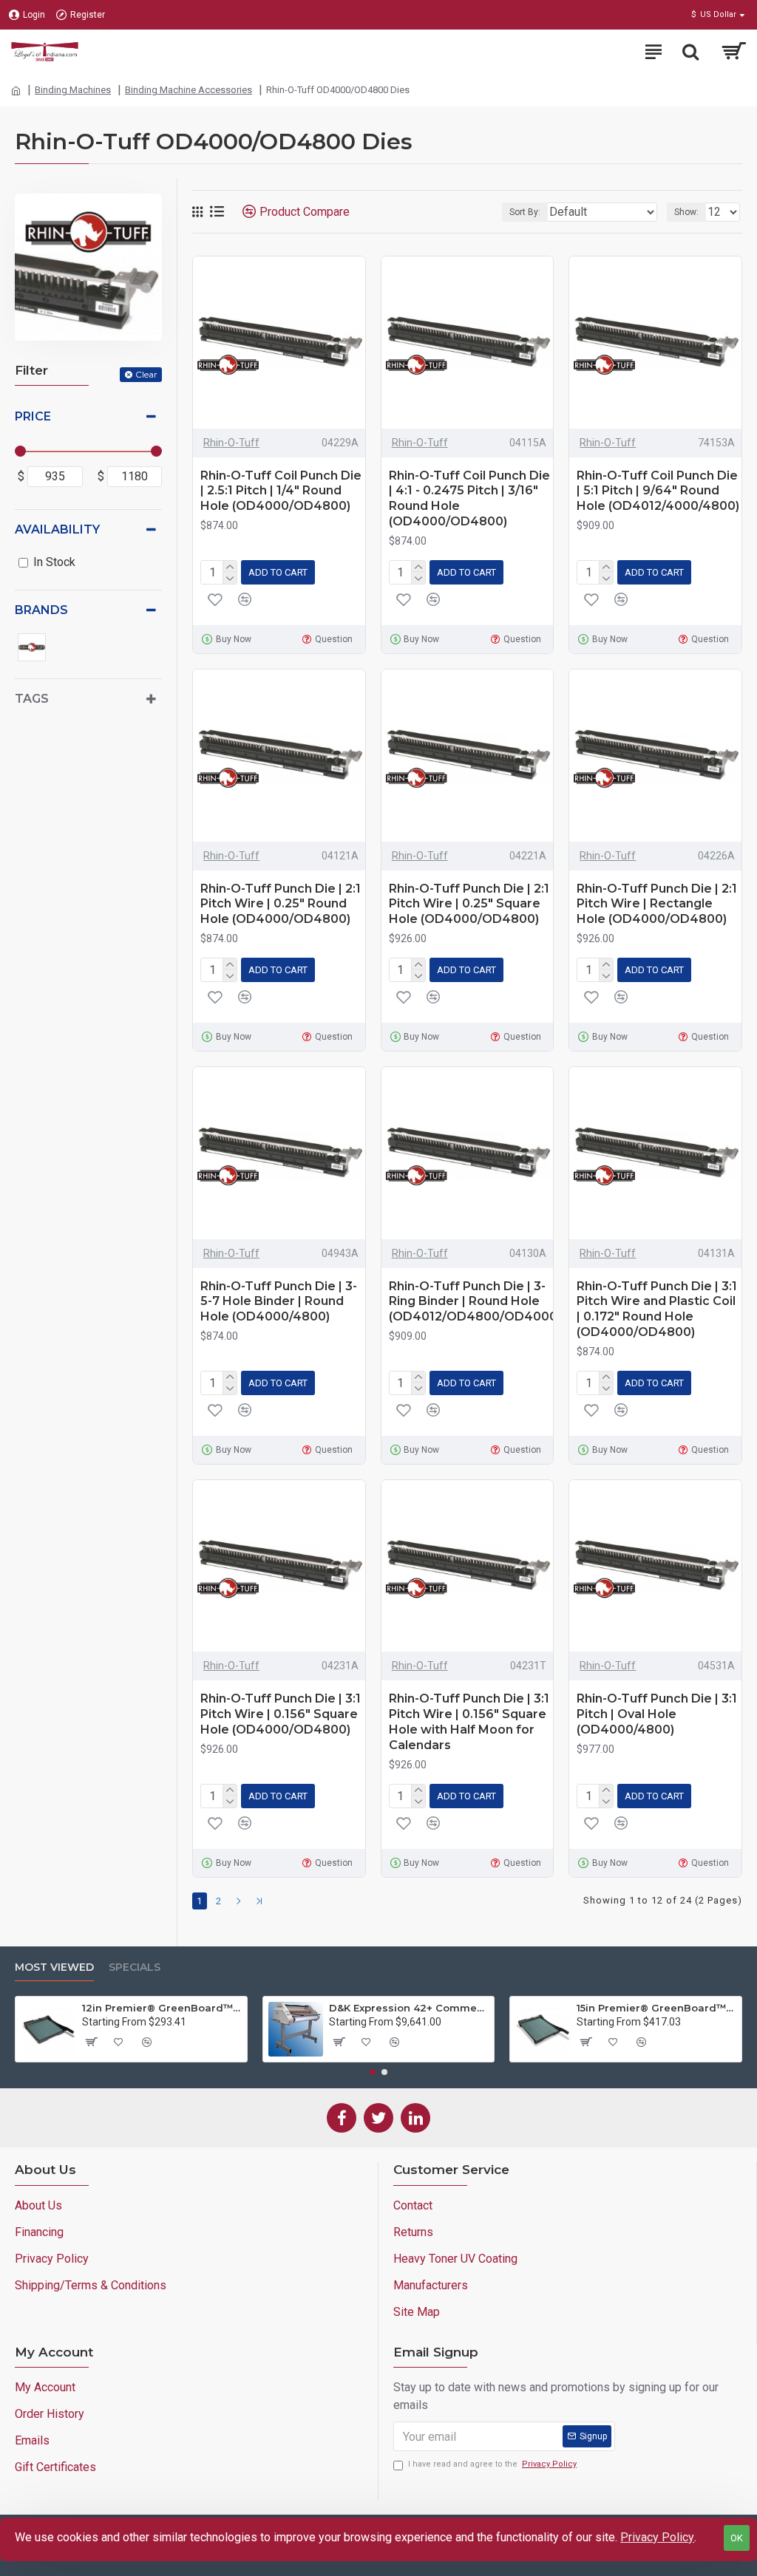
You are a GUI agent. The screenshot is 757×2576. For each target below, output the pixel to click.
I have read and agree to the (492, 2464)
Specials (135, 1967)
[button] (373, 2072)
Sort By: (525, 212)
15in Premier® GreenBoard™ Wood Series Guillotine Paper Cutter (656, 2008)
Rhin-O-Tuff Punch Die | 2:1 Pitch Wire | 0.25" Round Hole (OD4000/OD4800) (281, 904)
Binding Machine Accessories (189, 90)
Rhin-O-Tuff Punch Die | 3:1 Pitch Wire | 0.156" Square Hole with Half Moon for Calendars (469, 1721)
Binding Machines (73, 90)
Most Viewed (54, 1967)
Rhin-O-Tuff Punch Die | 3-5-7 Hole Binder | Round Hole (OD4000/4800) (279, 1302)
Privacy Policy (657, 2537)
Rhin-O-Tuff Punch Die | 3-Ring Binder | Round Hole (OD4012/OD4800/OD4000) (475, 1302)
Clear (146, 374)
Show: (686, 212)
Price (33, 416)
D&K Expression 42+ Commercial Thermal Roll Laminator (409, 2008)
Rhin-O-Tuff (231, 443)
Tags (32, 699)
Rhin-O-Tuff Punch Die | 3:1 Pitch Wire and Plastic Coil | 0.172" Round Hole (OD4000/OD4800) (657, 1309)
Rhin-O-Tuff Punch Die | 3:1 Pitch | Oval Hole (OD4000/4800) (657, 1714)
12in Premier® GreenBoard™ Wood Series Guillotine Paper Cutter (162, 2008)
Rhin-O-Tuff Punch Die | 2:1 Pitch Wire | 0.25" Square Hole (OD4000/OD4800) (469, 904)
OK (737, 2538)
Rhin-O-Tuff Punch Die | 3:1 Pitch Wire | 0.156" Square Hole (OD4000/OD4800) (281, 1714)
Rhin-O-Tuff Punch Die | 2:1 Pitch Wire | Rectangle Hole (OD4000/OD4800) (657, 904)
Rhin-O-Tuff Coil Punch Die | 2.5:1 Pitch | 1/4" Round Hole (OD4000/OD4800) (281, 491)
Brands (41, 610)
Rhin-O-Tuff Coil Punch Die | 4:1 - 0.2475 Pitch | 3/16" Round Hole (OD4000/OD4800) (469, 498)
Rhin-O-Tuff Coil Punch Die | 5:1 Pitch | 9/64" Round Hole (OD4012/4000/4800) (658, 491)
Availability (57, 529)
